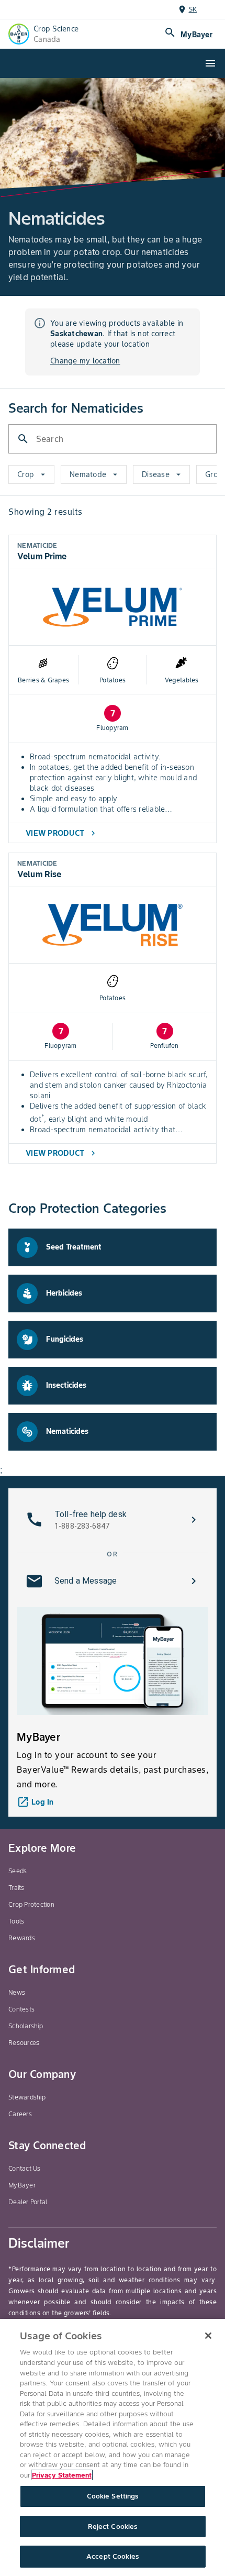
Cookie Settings (113, 2496)
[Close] (208, 2336)
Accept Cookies (113, 2556)
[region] (113, 2447)
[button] (113, 1520)
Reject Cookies (113, 2527)
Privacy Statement (62, 2475)
